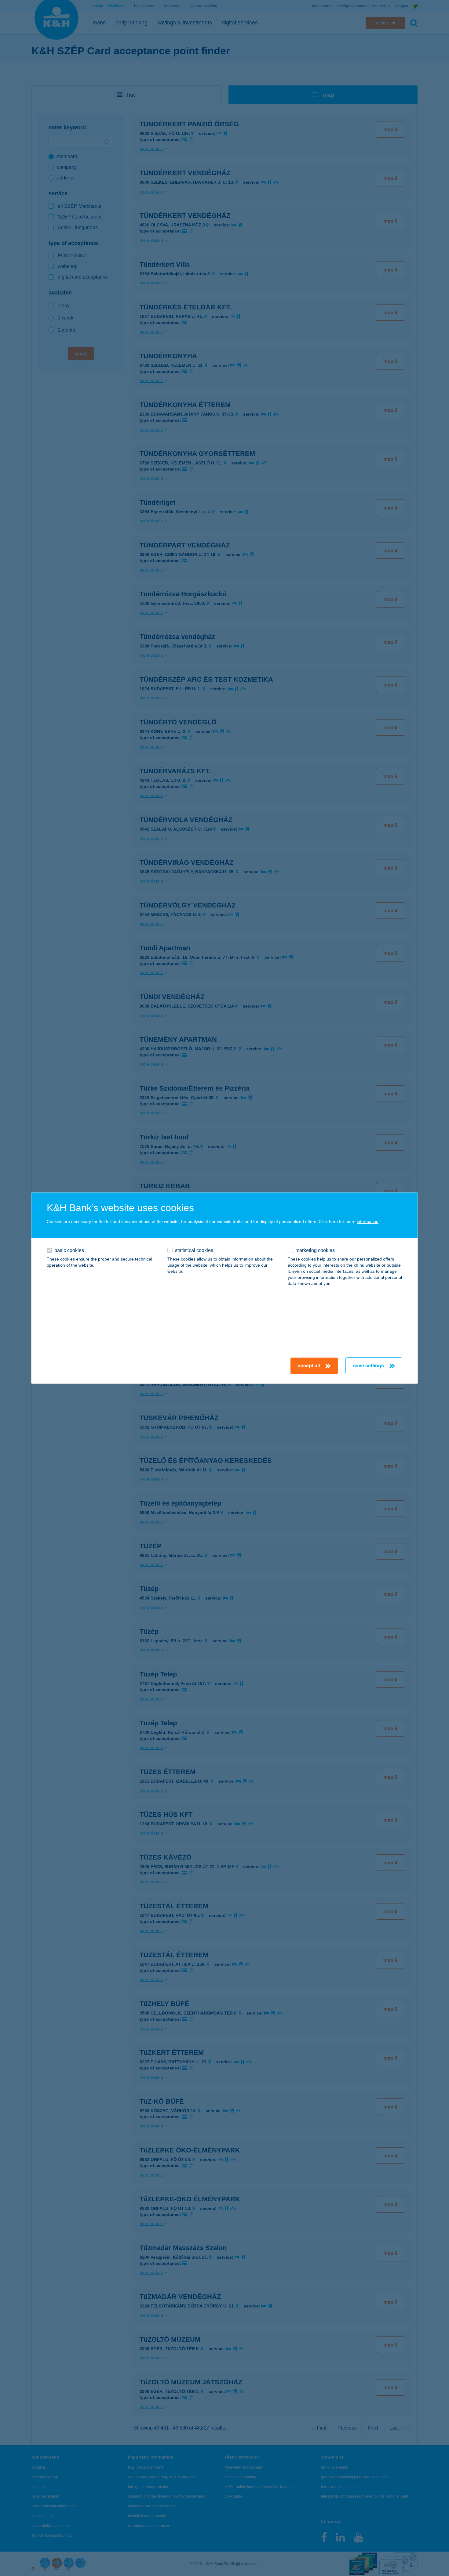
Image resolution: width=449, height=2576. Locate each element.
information (368, 1221)
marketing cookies (315, 1250)
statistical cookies (194, 1250)
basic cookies (69, 1250)
